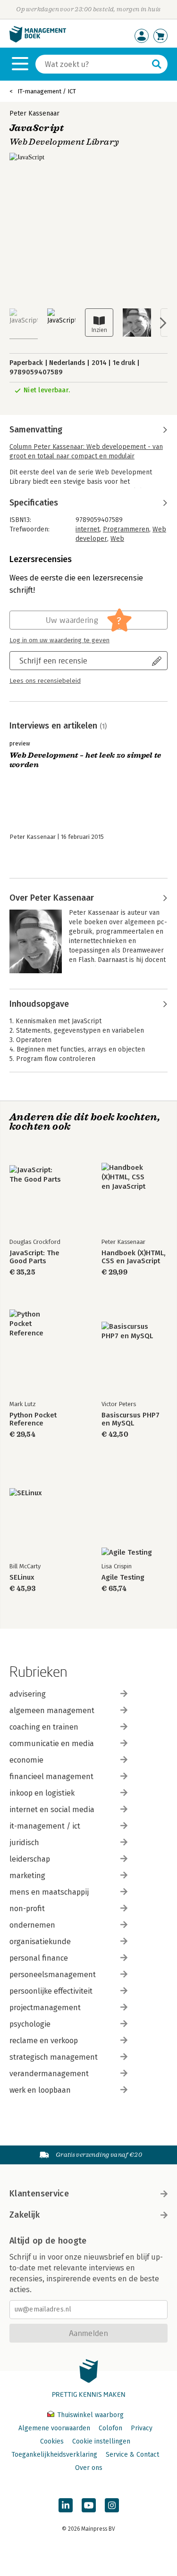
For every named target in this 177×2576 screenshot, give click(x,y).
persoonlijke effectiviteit (51, 1991)
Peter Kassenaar (34, 113)
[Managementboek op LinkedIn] (66, 2505)
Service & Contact (132, 2455)
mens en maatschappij (49, 1892)
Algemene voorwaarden (54, 2428)
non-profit (27, 1909)
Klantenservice (39, 2194)
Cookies (52, 2441)
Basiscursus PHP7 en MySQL (131, 1419)
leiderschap (30, 1859)
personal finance (39, 1958)
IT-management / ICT (47, 91)
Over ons (89, 2468)
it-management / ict (45, 1826)
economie (26, 1760)
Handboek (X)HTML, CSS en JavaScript (134, 1257)
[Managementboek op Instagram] (112, 2505)
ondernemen (32, 1925)
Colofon (110, 2428)
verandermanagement (49, 2074)
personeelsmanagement (53, 1975)
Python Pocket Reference (33, 1419)
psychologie (30, 2024)
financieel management (51, 1777)
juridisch (24, 1843)
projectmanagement (45, 2008)
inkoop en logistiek (42, 1793)
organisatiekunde (40, 1942)
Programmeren (126, 529)
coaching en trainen (44, 1727)
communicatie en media (52, 1744)
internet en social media (52, 1810)
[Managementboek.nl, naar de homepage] (38, 40)
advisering (28, 1694)
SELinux (22, 1578)
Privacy (142, 2428)
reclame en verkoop (44, 2041)
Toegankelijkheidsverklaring (54, 2455)
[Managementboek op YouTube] (89, 2505)
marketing (27, 1876)
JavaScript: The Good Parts (34, 1257)
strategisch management (54, 2057)
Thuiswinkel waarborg (89, 2415)
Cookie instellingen (101, 2441)
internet (88, 529)
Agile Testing (123, 1578)
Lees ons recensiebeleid (45, 681)
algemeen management (52, 1710)
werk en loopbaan (40, 2090)
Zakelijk (25, 2215)
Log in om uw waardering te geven (59, 640)
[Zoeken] (157, 64)
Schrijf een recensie (53, 660)
